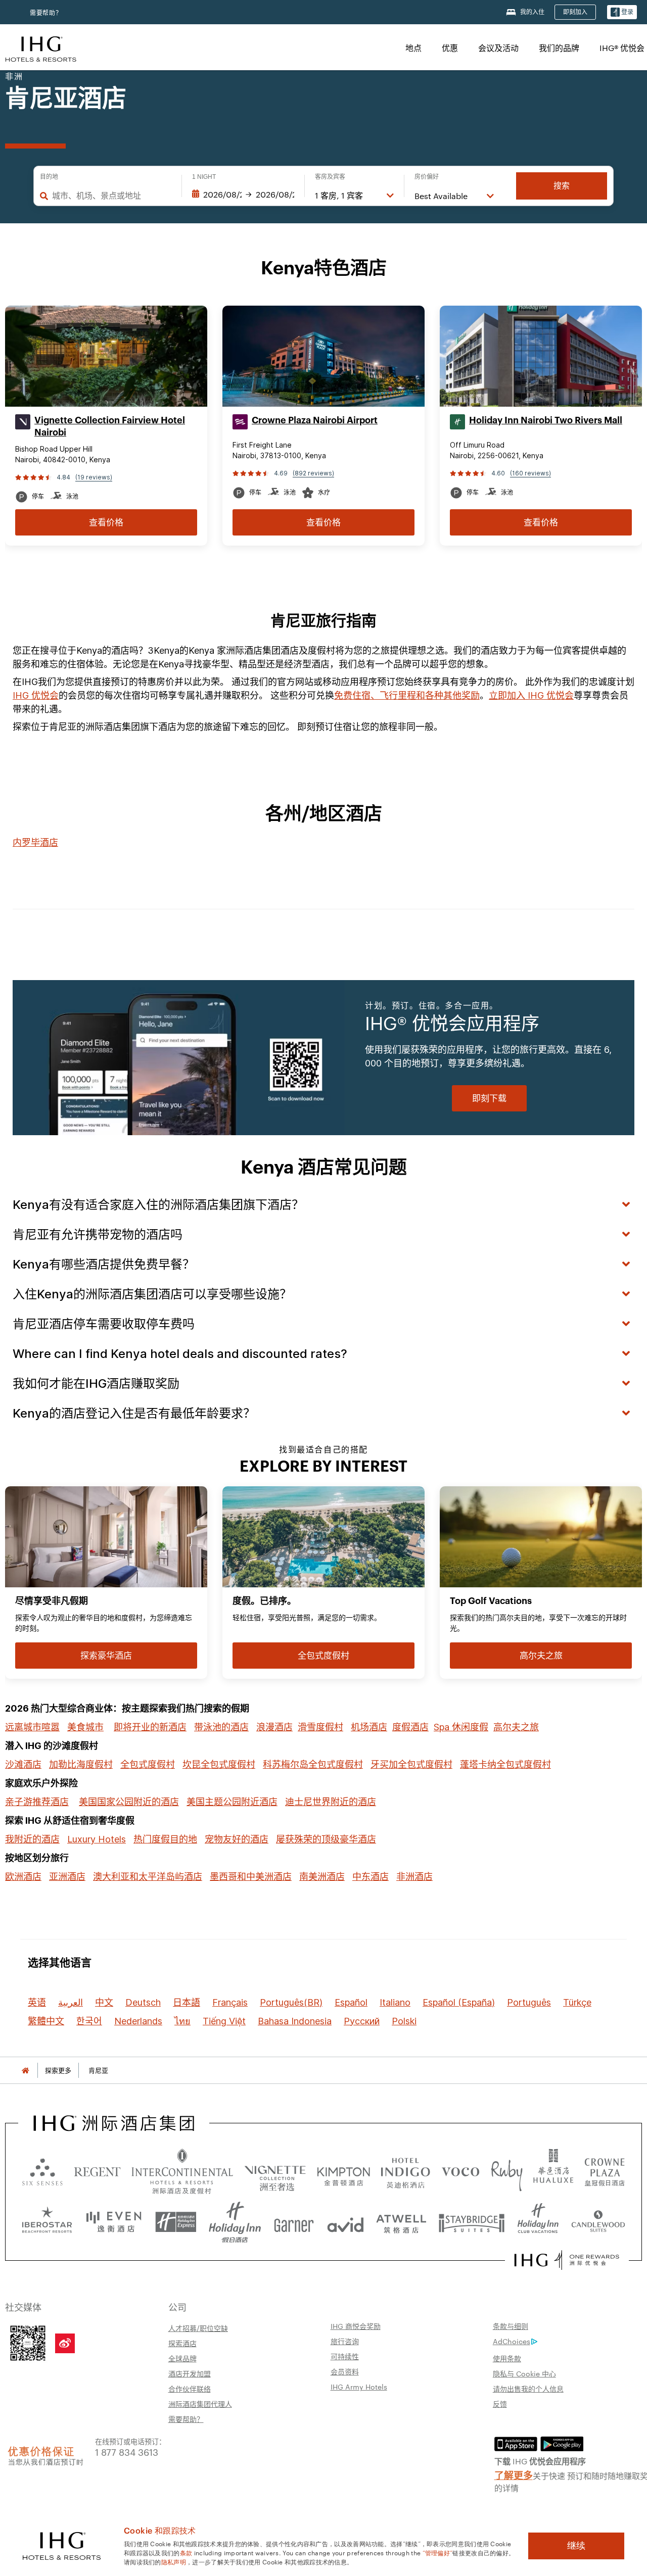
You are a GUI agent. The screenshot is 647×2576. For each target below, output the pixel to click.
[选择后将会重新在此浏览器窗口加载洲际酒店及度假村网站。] (182, 2171)
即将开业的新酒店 (150, 1727)
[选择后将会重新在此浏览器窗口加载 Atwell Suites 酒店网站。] (401, 2222)
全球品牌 (182, 2358)
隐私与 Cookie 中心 (524, 2373)
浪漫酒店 (274, 1727)
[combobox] (112, 196)
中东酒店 (371, 1877)
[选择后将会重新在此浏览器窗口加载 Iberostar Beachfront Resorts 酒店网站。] (47, 2222)
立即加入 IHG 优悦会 (531, 695)
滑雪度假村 (320, 1727)
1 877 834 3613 (127, 2451)
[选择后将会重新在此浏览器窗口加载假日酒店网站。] (235, 2222)
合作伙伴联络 (190, 2389)
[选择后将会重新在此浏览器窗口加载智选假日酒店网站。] (176, 2222)
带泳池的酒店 (221, 1727)
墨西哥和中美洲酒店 (251, 1877)
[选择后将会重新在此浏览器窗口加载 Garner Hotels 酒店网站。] (294, 2222)
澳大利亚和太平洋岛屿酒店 (148, 1877)
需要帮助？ (46, 13)
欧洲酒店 (23, 1877)
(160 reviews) (530, 473)
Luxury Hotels (97, 1839)
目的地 (49, 177)
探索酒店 (182, 2343)
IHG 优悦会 (36, 695)
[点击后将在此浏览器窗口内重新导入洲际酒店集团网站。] (114, 2123)
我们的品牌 (559, 48)
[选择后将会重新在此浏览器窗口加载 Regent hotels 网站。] (97, 2171)
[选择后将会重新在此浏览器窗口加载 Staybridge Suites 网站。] (472, 2222)
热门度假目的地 (165, 1839)
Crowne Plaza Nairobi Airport (315, 420)
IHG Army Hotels (359, 2387)
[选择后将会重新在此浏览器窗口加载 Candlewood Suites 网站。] (598, 2222)
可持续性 (345, 2356)
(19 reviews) (94, 477)
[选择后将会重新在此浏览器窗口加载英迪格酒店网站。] (405, 2171)
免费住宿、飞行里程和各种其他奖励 (407, 695)
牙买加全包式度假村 (411, 1764)
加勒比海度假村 (81, 1764)
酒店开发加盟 (190, 2373)
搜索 (562, 186)
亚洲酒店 (67, 1877)
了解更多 (514, 2474)
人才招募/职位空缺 (198, 2328)
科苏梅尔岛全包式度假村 (313, 1764)
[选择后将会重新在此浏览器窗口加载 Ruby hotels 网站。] (507, 2171)
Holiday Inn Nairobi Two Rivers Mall (546, 420)
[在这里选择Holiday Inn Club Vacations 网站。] (538, 2222)
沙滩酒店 (23, 1764)
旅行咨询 (345, 2341)
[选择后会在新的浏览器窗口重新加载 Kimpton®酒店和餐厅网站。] (343, 2171)
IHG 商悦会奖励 (356, 2326)
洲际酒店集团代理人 (200, 2404)
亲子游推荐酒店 (37, 1802)
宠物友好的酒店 (237, 1839)
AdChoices (512, 2341)
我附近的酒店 (32, 1839)
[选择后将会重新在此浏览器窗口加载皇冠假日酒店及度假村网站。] (605, 2171)
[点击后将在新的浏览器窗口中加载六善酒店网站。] (42, 2171)
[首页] (25, 2071)
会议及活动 (498, 48)
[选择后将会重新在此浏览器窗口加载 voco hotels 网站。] (460, 2171)
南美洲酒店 (322, 1877)
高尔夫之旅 (516, 1727)
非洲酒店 (414, 1877)
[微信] (28, 2342)
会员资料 (345, 2371)
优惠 (450, 48)
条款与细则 (511, 2326)
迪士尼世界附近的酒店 (331, 1802)
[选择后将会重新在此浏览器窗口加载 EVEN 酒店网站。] (114, 2222)
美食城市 (85, 1727)
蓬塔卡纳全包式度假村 (505, 1764)
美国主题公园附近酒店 (232, 1802)
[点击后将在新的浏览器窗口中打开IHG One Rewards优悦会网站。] (567, 2260)
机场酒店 (369, 1727)
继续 (576, 2546)
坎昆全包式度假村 (219, 1764)
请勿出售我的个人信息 (528, 2389)
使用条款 (507, 2358)
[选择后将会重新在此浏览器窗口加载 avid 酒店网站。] (345, 2222)
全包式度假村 (148, 1764)
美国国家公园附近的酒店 (129, 1802)
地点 (413, 48)
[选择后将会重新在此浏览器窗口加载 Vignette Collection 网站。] (275, 2169)
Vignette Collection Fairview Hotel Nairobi (110, 426)
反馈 (500, 2404)
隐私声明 (174, 2561)
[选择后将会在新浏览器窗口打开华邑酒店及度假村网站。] (553, 2171)
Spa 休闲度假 (461, 1727)
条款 (186, 2552)
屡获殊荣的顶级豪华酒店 (326, 1839)
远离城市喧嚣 (32, 1727)
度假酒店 (410, 1727)
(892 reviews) (313, 473)
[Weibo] (65, 2343)
